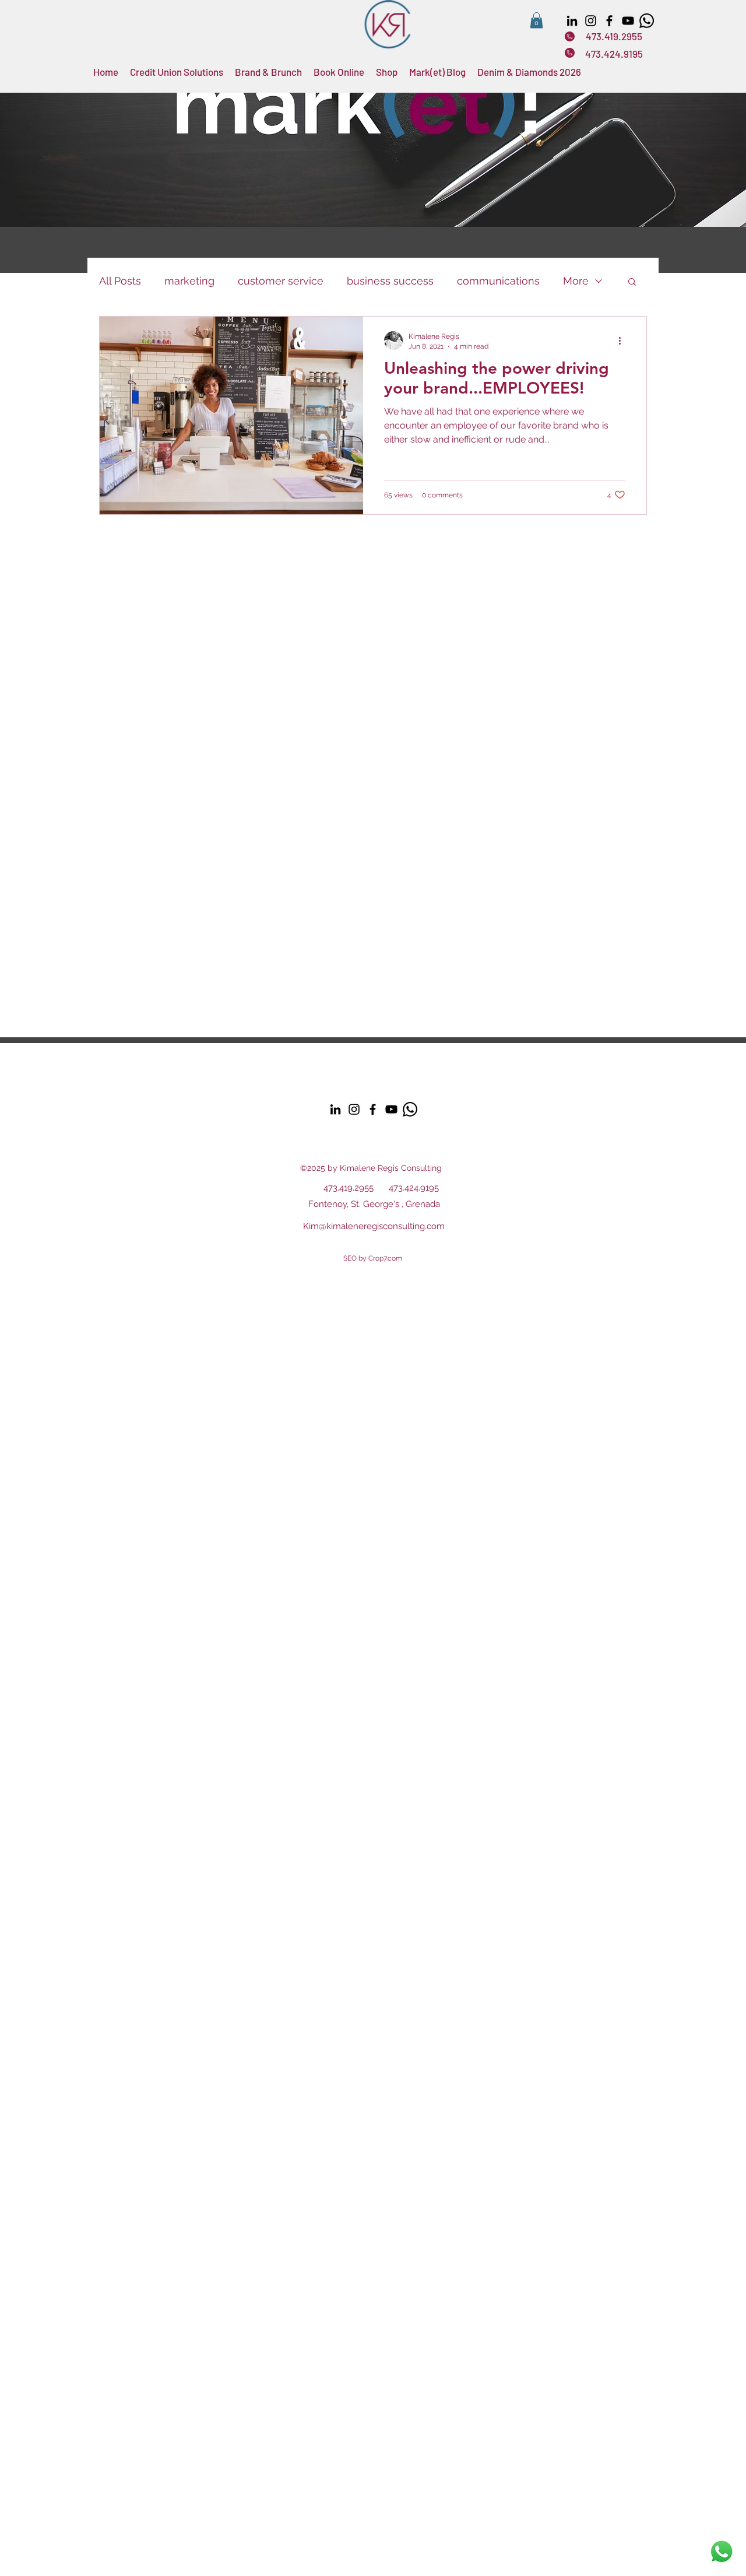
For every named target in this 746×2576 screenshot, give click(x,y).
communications (498, 281)
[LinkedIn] (572, 21)
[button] (536, 20)
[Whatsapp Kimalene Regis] (647, 21)
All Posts (120, 281)
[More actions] (624, 341)
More (576, 281)
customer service (281, 281)
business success (390, 281)
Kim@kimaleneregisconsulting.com (374, 1226)
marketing (189, 281)
